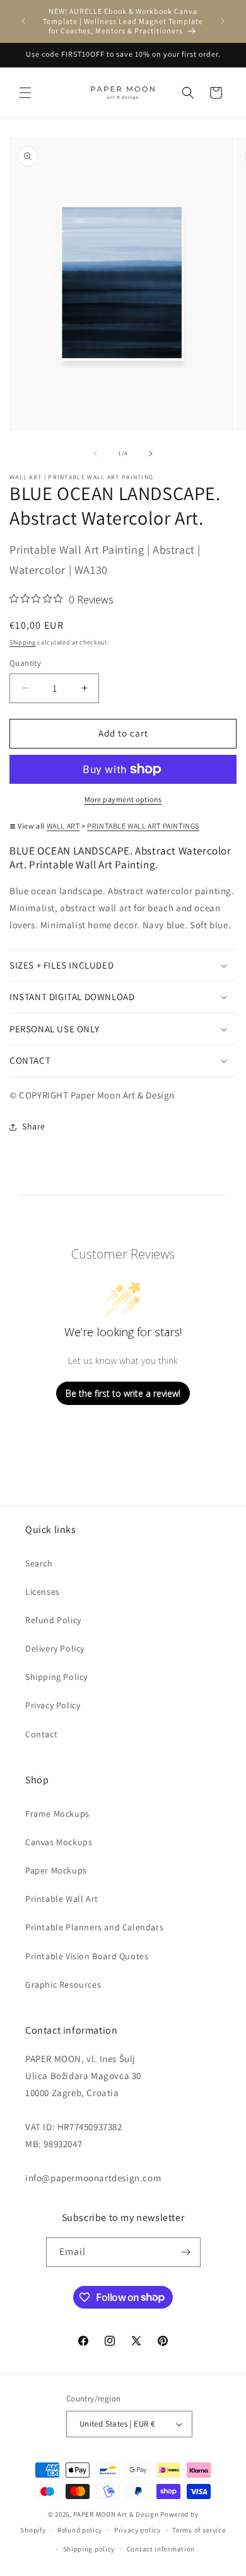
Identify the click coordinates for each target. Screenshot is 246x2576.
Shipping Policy (56, 1677)
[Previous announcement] (23, 21)
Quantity (25, 663)
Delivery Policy (55, 1648)
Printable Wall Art (62, 1899)
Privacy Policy (53, 1705)
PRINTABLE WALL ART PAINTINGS (143, 826)
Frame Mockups (57, 1814)
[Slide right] (151, 453)
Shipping (23, 642)
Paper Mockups (56, 1870)
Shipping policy (89, 2549)
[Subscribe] (186, 2252)
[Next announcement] (223, 21)
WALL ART (63, 826)
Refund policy (80, 2530)
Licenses (43, 1592)
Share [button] (34, 1126)
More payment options (123, 799)
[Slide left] (95, 453)
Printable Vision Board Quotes (87, 1956)
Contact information (161, 2549)
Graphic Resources (63, 1984)
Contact (41, 1734)
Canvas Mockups (59, 1842)
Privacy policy (138, 2530)
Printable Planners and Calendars (94, 1927)
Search (39, 1563)
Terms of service (199, 2530)
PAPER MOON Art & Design (116, 2514)
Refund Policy (53, 1620)
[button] (25, 93)
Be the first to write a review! (123, 1393)
